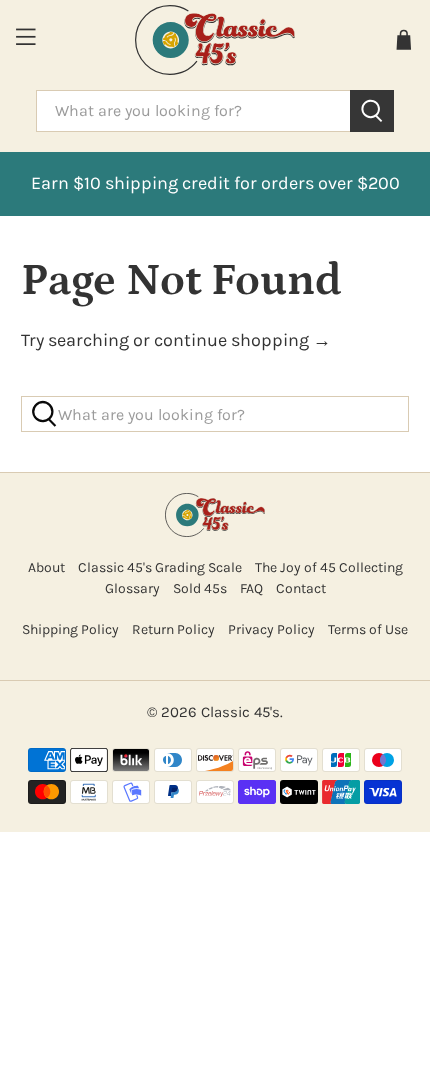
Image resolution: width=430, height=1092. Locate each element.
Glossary (132, 588)
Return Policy (173, 629)
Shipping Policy (70, 629)
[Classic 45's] (215, 40)
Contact (301, 588)
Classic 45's (240, 712)
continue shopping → (242, 340)
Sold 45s (200, 588)
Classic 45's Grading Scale (160, 567)
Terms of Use (368, 629)
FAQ (251, 588)
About (46, 567)
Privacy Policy (271, 629)
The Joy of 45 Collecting (329, 567)
